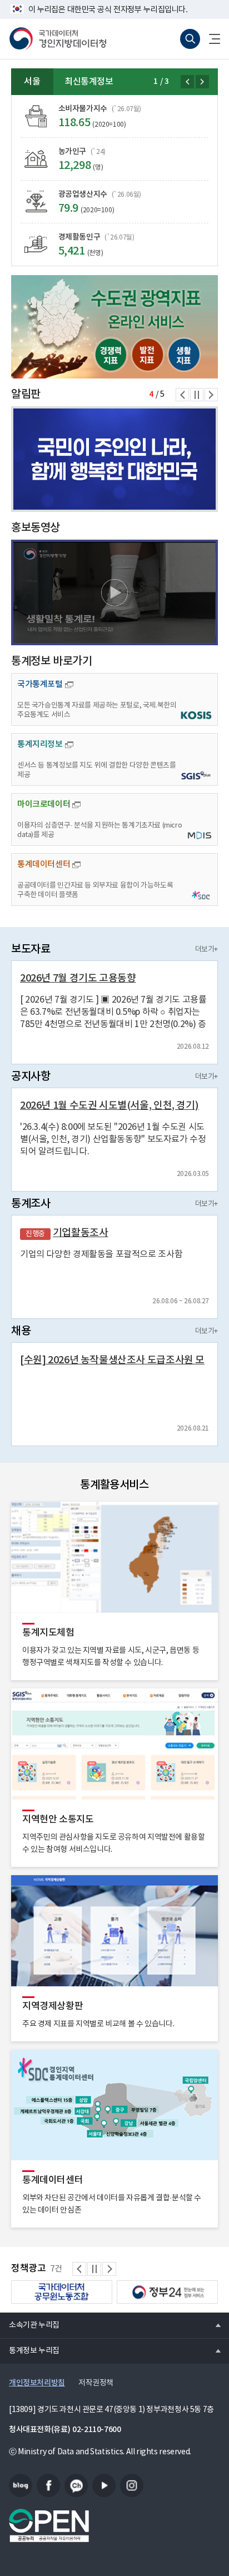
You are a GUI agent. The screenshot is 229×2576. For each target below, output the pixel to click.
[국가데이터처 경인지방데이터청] (58, 39)
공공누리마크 (49, 2525)
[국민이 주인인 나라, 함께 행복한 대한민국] (114, 459)
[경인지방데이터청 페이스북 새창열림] (48, 2485)
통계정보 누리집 (30, 2350)
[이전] (187, 82)
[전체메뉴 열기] (210, 39)
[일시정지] (197, 395)
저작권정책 (96, 2383)
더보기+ (206, 950)
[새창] (114, 327)
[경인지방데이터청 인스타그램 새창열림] (132, 2485)
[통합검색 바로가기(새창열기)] (190, 39)
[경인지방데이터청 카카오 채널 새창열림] (76, 2485)
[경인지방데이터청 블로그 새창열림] (21, 2485)
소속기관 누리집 (30, 2325)
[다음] (202, 82)
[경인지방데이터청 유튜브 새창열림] (104, 2485)
